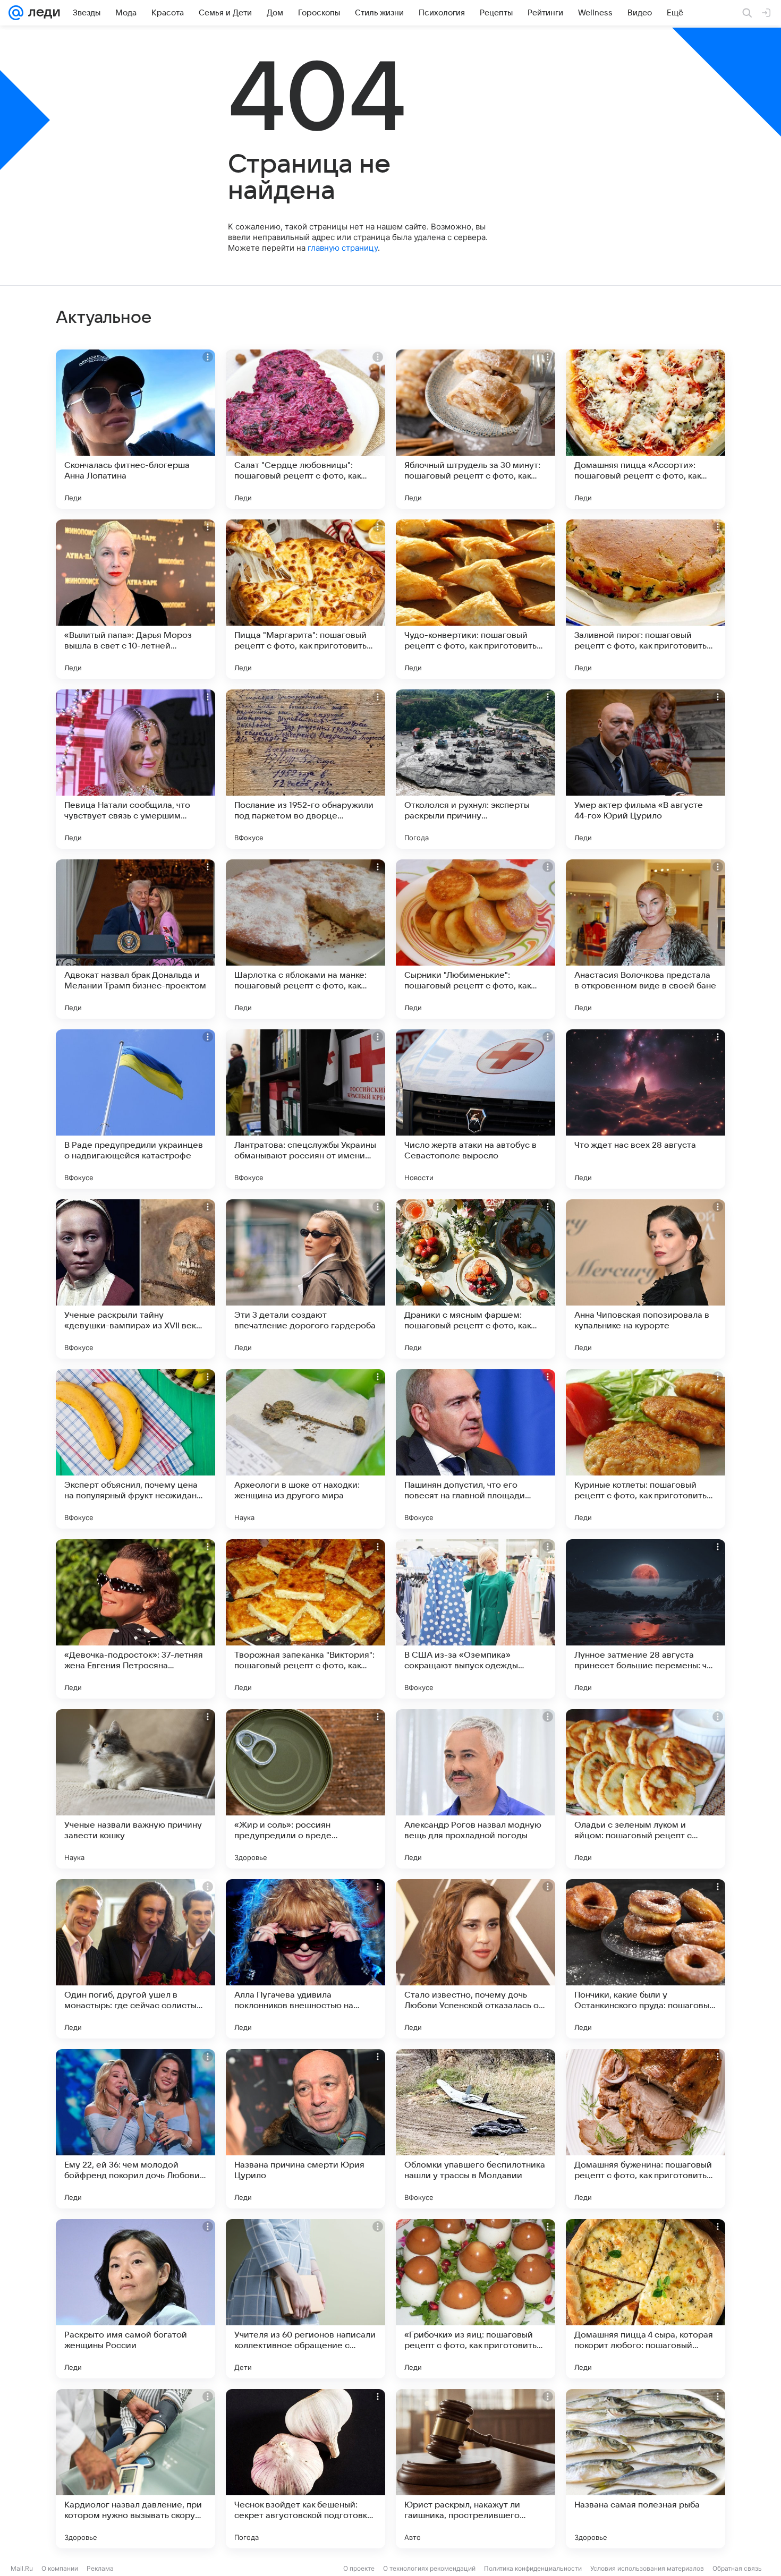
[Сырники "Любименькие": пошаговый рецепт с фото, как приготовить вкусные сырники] (476, 939)
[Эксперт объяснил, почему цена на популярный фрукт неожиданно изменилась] (135, 1449)
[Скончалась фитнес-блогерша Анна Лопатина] (135, 429)
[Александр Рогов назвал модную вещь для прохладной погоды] (476, 1789)
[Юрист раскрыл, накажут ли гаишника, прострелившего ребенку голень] (476, 2469)
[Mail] (16, 13)
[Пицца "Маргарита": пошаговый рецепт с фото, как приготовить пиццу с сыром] (305, 599)
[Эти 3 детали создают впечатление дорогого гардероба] (305, 1279)
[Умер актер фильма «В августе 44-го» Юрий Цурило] (646, 769)
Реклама (100, 2568)
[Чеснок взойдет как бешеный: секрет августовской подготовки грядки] (305, 2469)
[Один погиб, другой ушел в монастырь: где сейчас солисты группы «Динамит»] (135, 1959)
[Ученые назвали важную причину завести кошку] (135, 1789)
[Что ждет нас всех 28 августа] (646, 1109)
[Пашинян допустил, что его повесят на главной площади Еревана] (476, 1449)
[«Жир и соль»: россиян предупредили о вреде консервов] (305, 1789)
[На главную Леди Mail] (42, 13)
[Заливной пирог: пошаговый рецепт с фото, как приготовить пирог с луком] (646, 599)
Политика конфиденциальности (533, 2568)
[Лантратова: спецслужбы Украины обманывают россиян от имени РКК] (305, 1109)
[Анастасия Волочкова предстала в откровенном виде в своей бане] (646, 939)
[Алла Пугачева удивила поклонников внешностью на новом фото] (305, 1959)
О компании (60, 2568)
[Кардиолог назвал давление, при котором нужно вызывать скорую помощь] (135, 2469)
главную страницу (343, 248)
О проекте (359, 2568)
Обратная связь (737, 2568)
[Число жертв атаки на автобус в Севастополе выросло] (476, 1109)
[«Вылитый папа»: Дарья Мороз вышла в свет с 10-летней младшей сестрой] (135, 599)
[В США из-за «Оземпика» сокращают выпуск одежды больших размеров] (476, 1619)
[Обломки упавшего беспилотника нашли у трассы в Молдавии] (476, 2129)
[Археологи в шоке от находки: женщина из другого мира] (305, 1449)
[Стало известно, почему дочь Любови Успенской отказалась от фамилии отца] (476, 1959)
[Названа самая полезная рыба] (646, 2469)
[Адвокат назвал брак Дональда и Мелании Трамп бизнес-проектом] (135, 939)
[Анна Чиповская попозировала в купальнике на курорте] (646, 1279)
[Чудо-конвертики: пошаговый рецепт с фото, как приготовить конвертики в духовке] (476, 599)
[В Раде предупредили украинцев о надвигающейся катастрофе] (135, 1109)
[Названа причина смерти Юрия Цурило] (305, 2129)
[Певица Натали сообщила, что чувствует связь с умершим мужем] (135, 769)
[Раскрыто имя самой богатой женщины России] (135, 2299)
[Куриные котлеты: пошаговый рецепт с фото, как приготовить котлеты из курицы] (646, 1449)
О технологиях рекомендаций (429, 2568)
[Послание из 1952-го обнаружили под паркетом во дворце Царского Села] (305, 769)
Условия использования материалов (647, 2568)
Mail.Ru (22, 2568)
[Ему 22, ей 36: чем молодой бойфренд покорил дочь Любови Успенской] (135, 2129)
